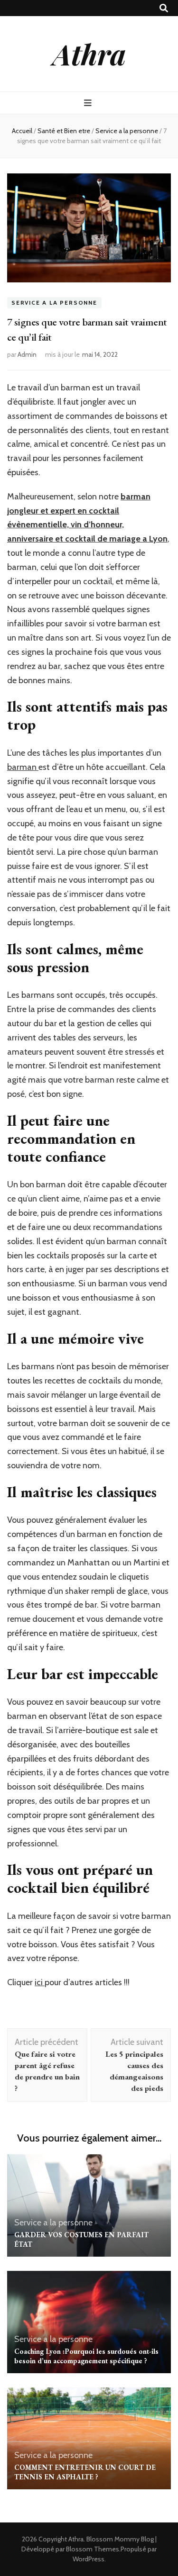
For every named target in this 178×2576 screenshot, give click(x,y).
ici (40, 1982)
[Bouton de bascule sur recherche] (164, 8)
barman (23, 767)
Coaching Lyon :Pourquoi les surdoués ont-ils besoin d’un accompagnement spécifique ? (86, 2356)
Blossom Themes (93, 2549)
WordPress (89, 2559)
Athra (89, 54)
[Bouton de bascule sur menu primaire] (89, 103)
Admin (27, 354)
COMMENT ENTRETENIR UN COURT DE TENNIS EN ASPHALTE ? (85, 2472)
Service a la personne (54, 303)
